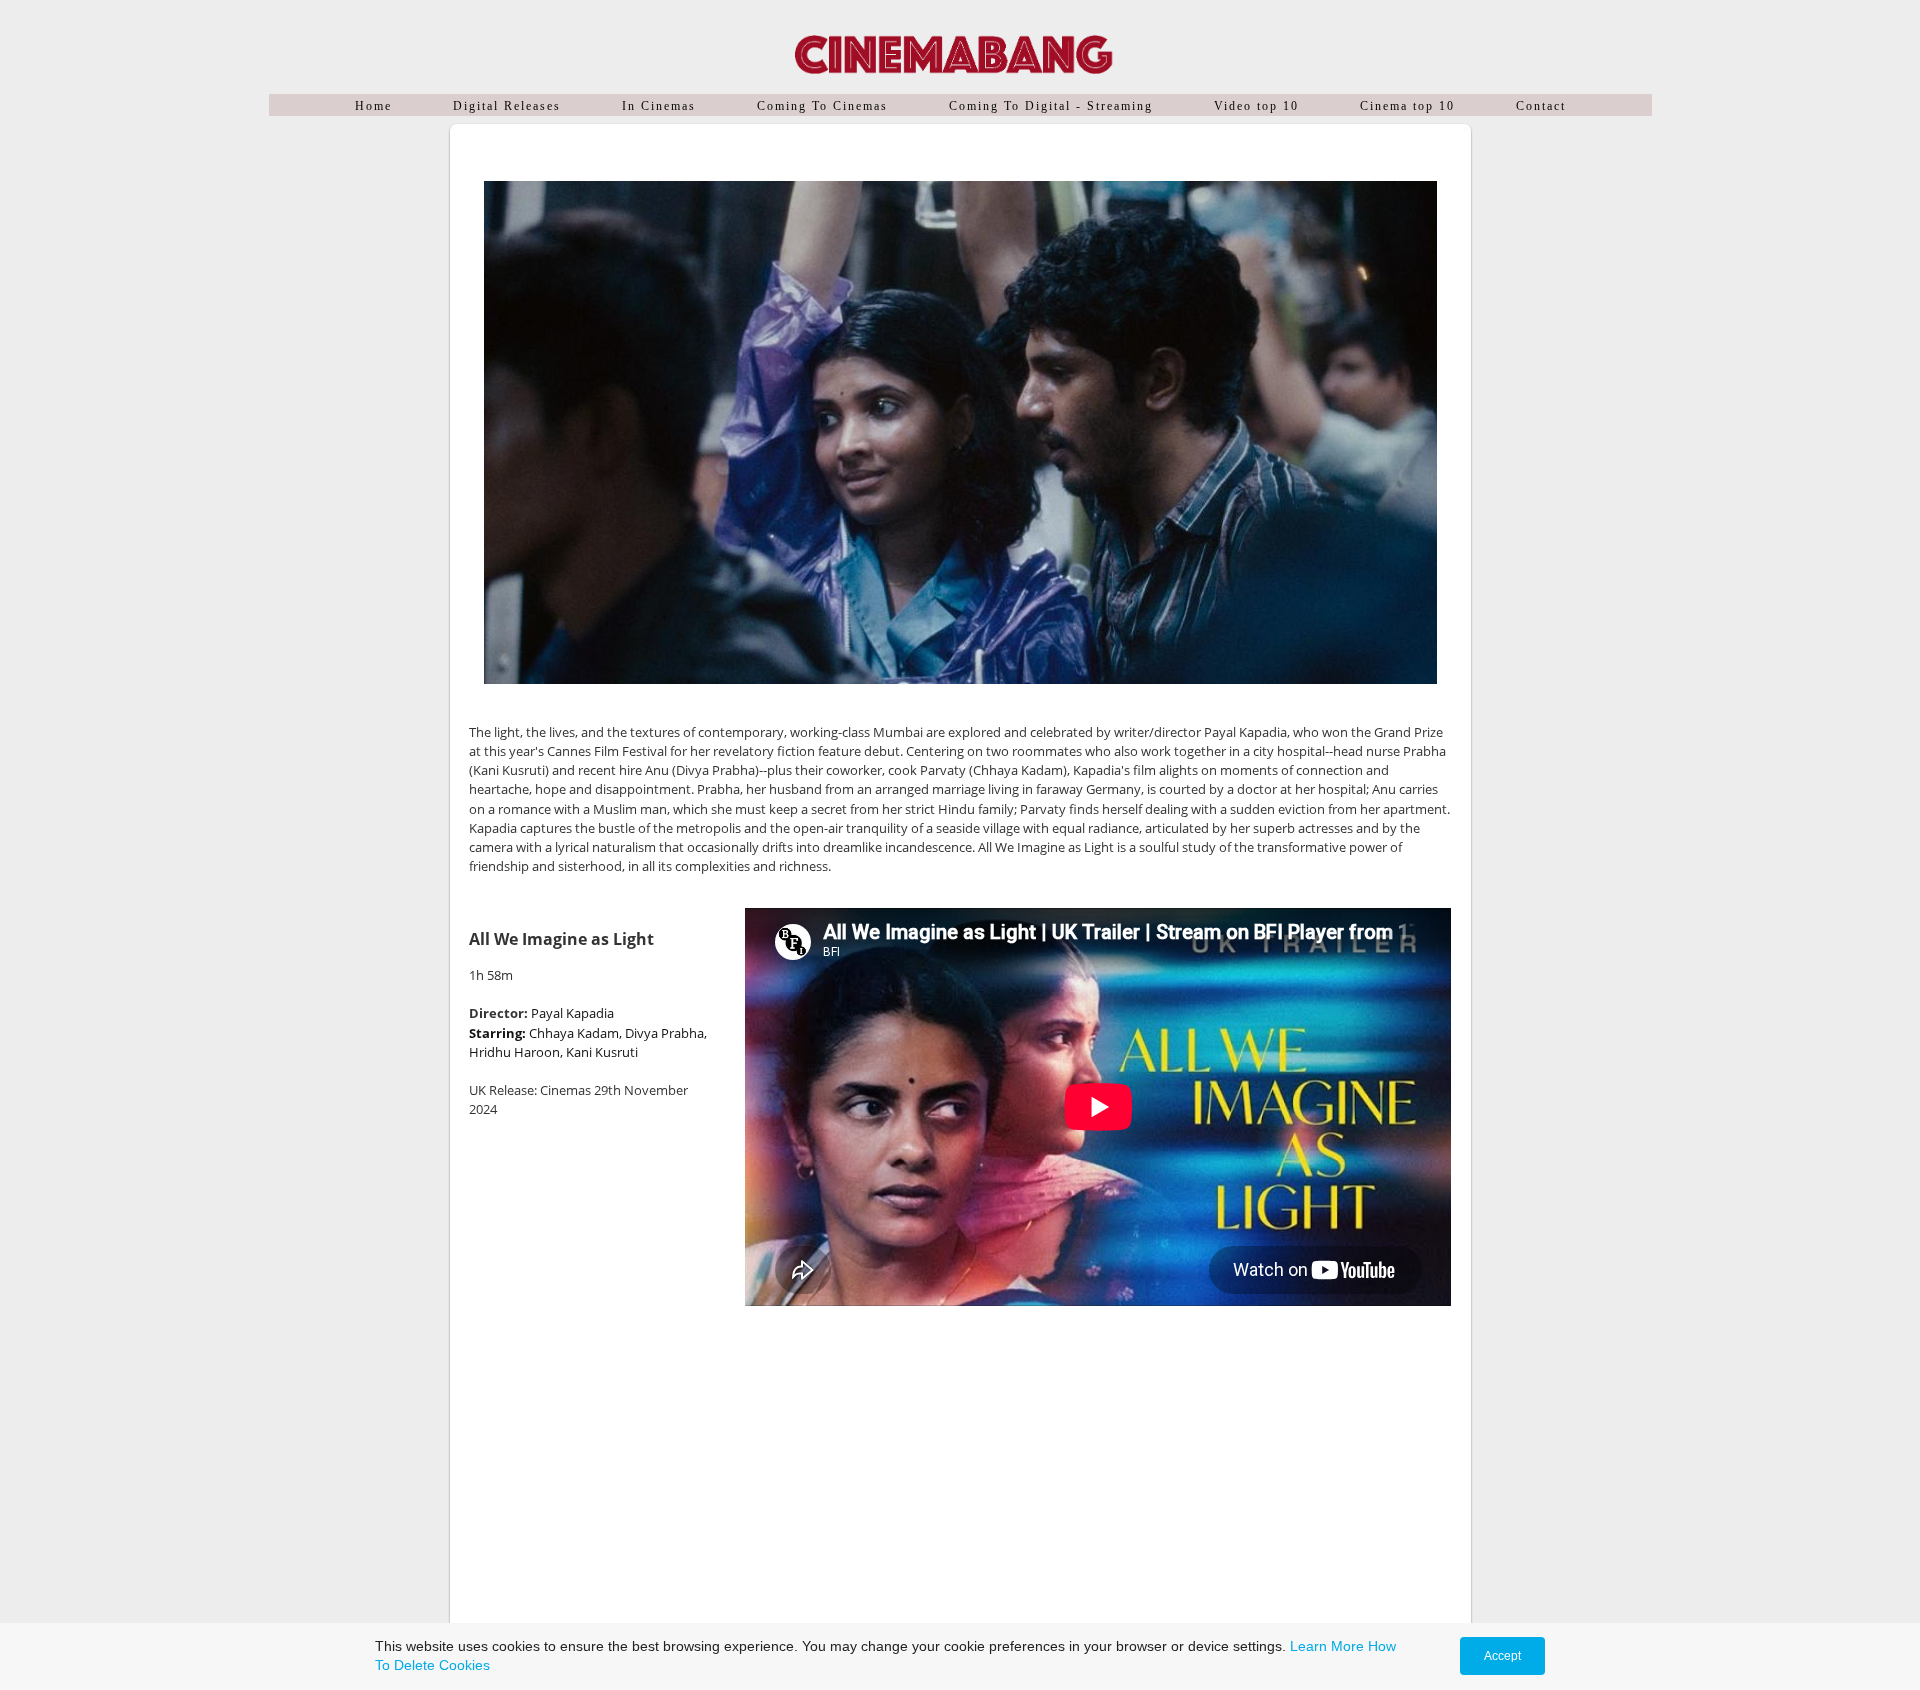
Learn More (1327, 1646)
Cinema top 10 (1407, 106)
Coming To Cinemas (822, 106)
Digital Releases (507, 106)
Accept (1502, 1656)
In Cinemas (659, 106)
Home (373, 106)
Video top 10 (1256, 106)
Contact (1541, 106)
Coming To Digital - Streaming (1051, 106)
